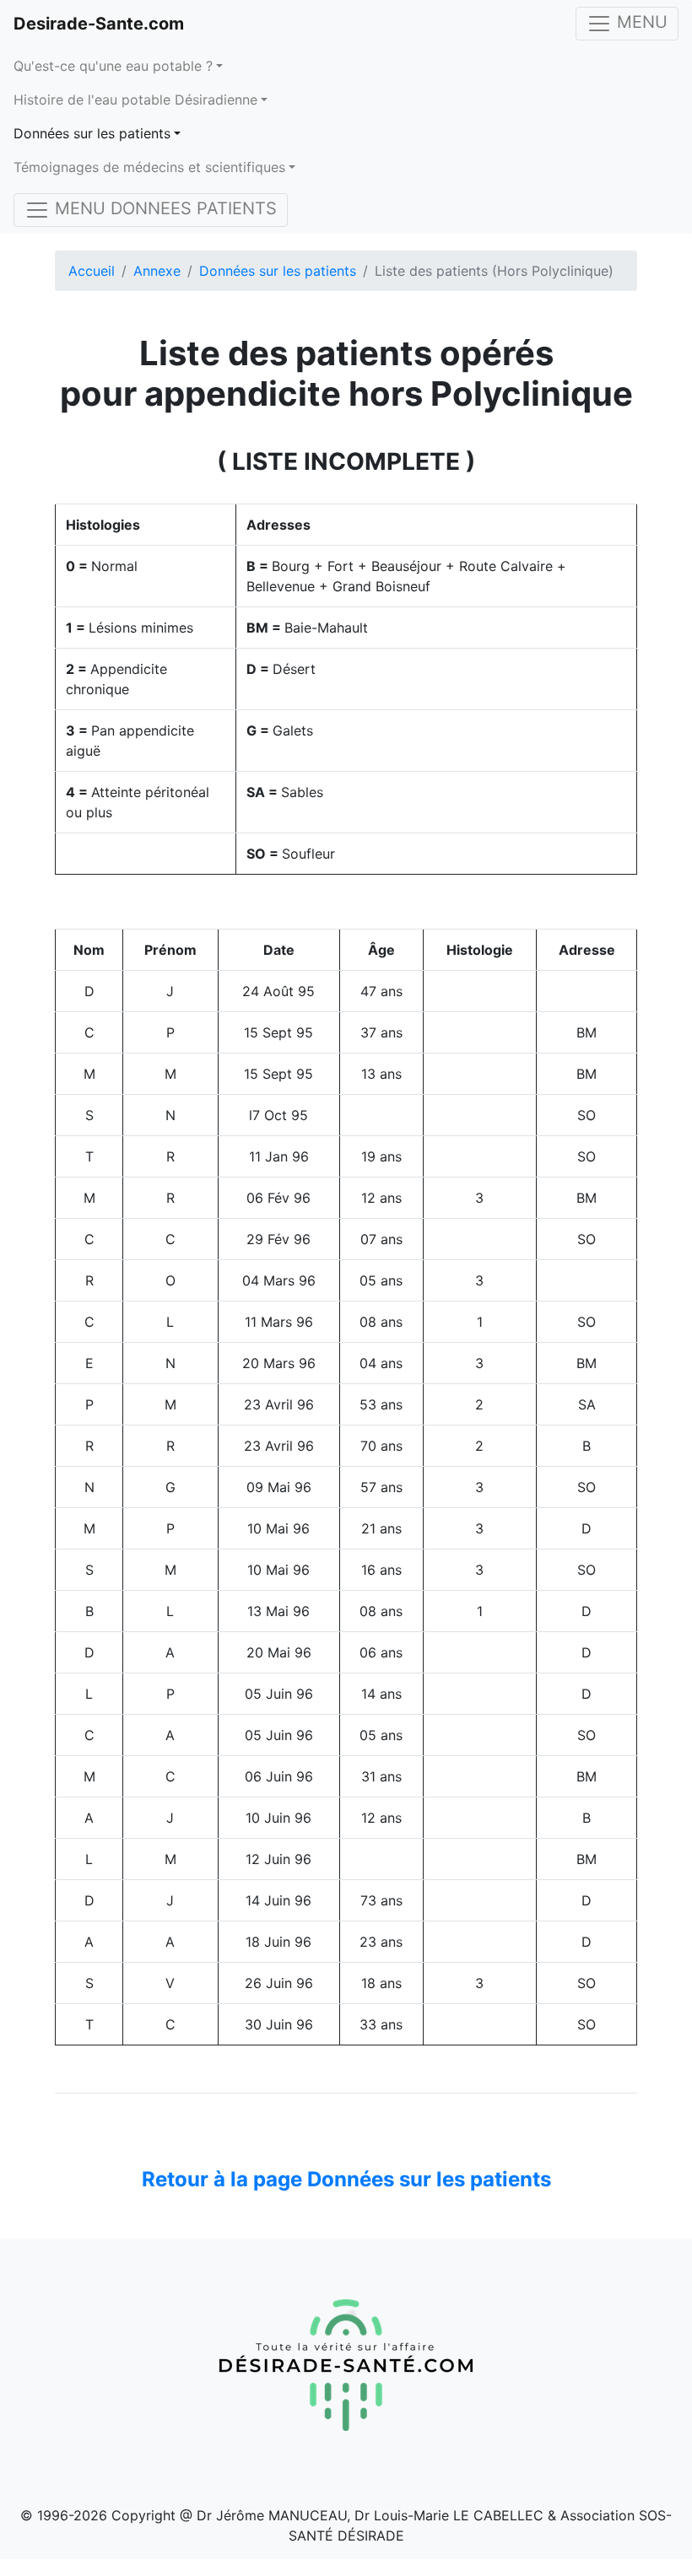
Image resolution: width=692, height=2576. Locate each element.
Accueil (92, 271)
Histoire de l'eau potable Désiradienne (135, 100)
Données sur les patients (92, 133)
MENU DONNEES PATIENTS (163, 208)
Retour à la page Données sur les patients (346, 2179)
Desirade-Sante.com (99, 24)
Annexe (157, 271)
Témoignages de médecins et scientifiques (149, 167)
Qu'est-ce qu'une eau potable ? (113, 66)
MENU (640, 22)
